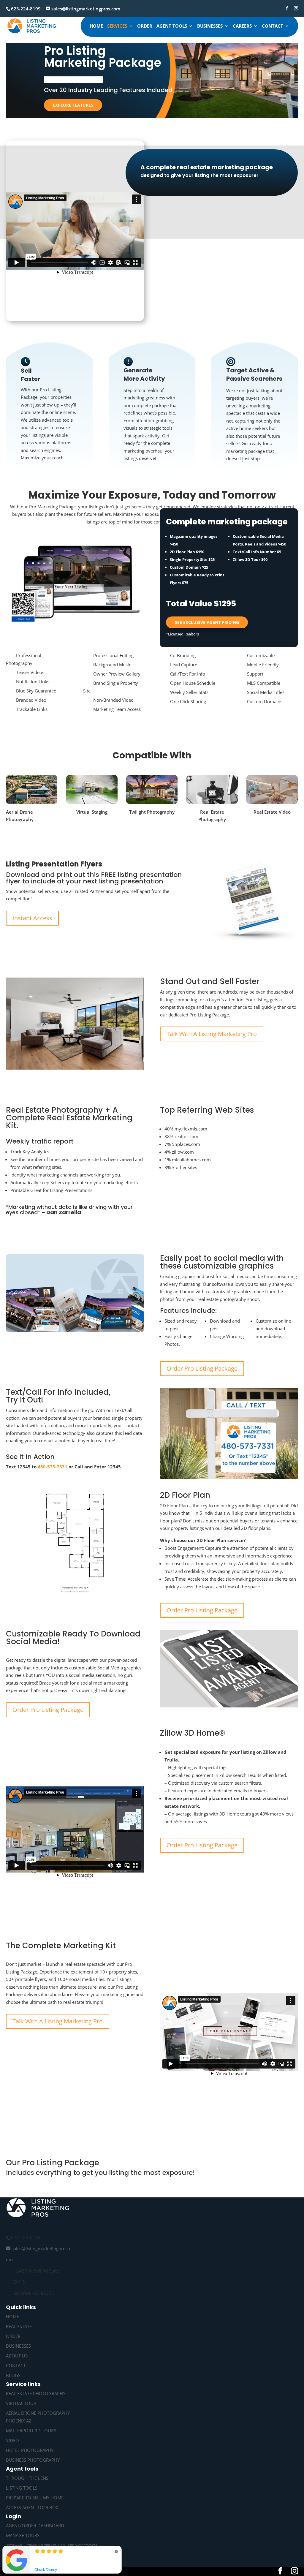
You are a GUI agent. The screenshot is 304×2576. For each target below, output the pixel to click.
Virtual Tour (21, 2403)
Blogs (13, 2375)
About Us (17, 2356)
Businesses (210, 26)
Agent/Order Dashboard (35, 2526)
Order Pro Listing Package (202, 1369)
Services (117, 26)
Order (145, 26)
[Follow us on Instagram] (296, 8)
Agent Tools (172, 26)
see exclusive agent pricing (207, 622)
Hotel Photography (30, 2450)
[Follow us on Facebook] (287, 8)
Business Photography (33, 2460)
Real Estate (19, 2326)
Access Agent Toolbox (32, 2507)
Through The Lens (27, 2478)
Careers (242, 26)
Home (96, 26)
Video (12, 2440)
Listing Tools (22, 2488)
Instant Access (32, 918)
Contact (273, 26)
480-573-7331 (53, 1467)
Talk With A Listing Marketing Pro (212, 1034)
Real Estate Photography (36, 2393)
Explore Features (73, 105)
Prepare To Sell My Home (35, 2498)
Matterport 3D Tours (31, 2430)
